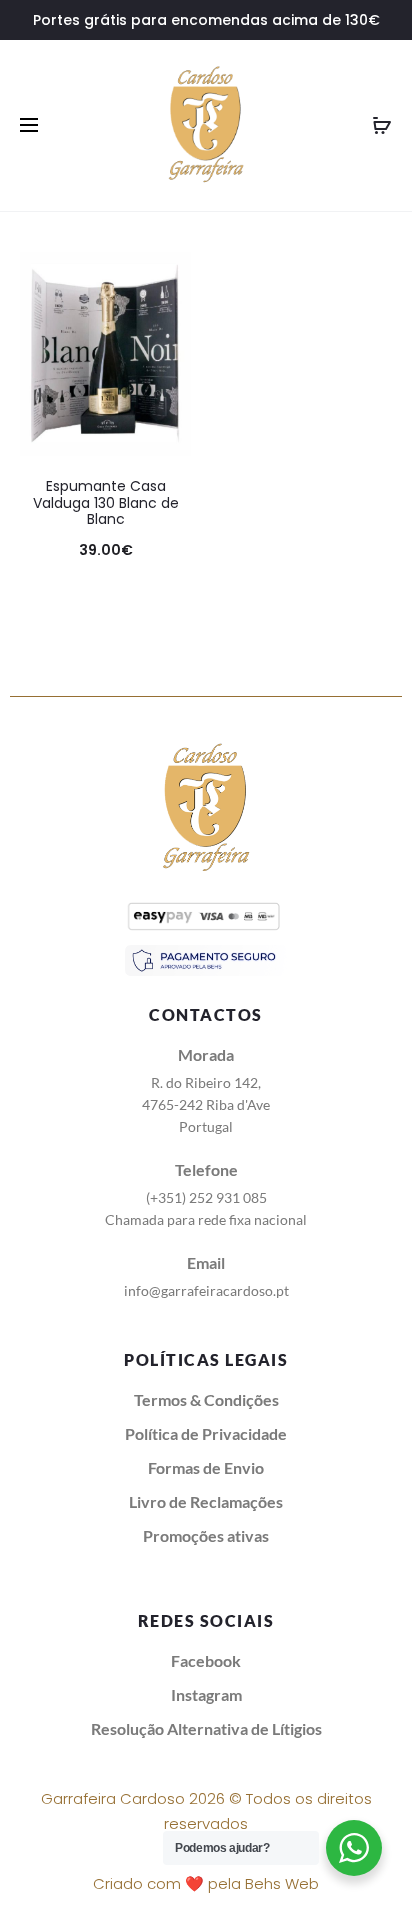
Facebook (206, 1660)
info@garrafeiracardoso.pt (206, 1290)
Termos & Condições (206, 1399)
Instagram (206, 1694)
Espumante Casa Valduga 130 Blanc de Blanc (106, 503)
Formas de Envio (206, 1467)
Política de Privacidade (206, 1433)
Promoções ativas (206, 1535)
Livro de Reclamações (206, 1501)
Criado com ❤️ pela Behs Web (206, 1883)
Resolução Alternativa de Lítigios (206, 1728)
